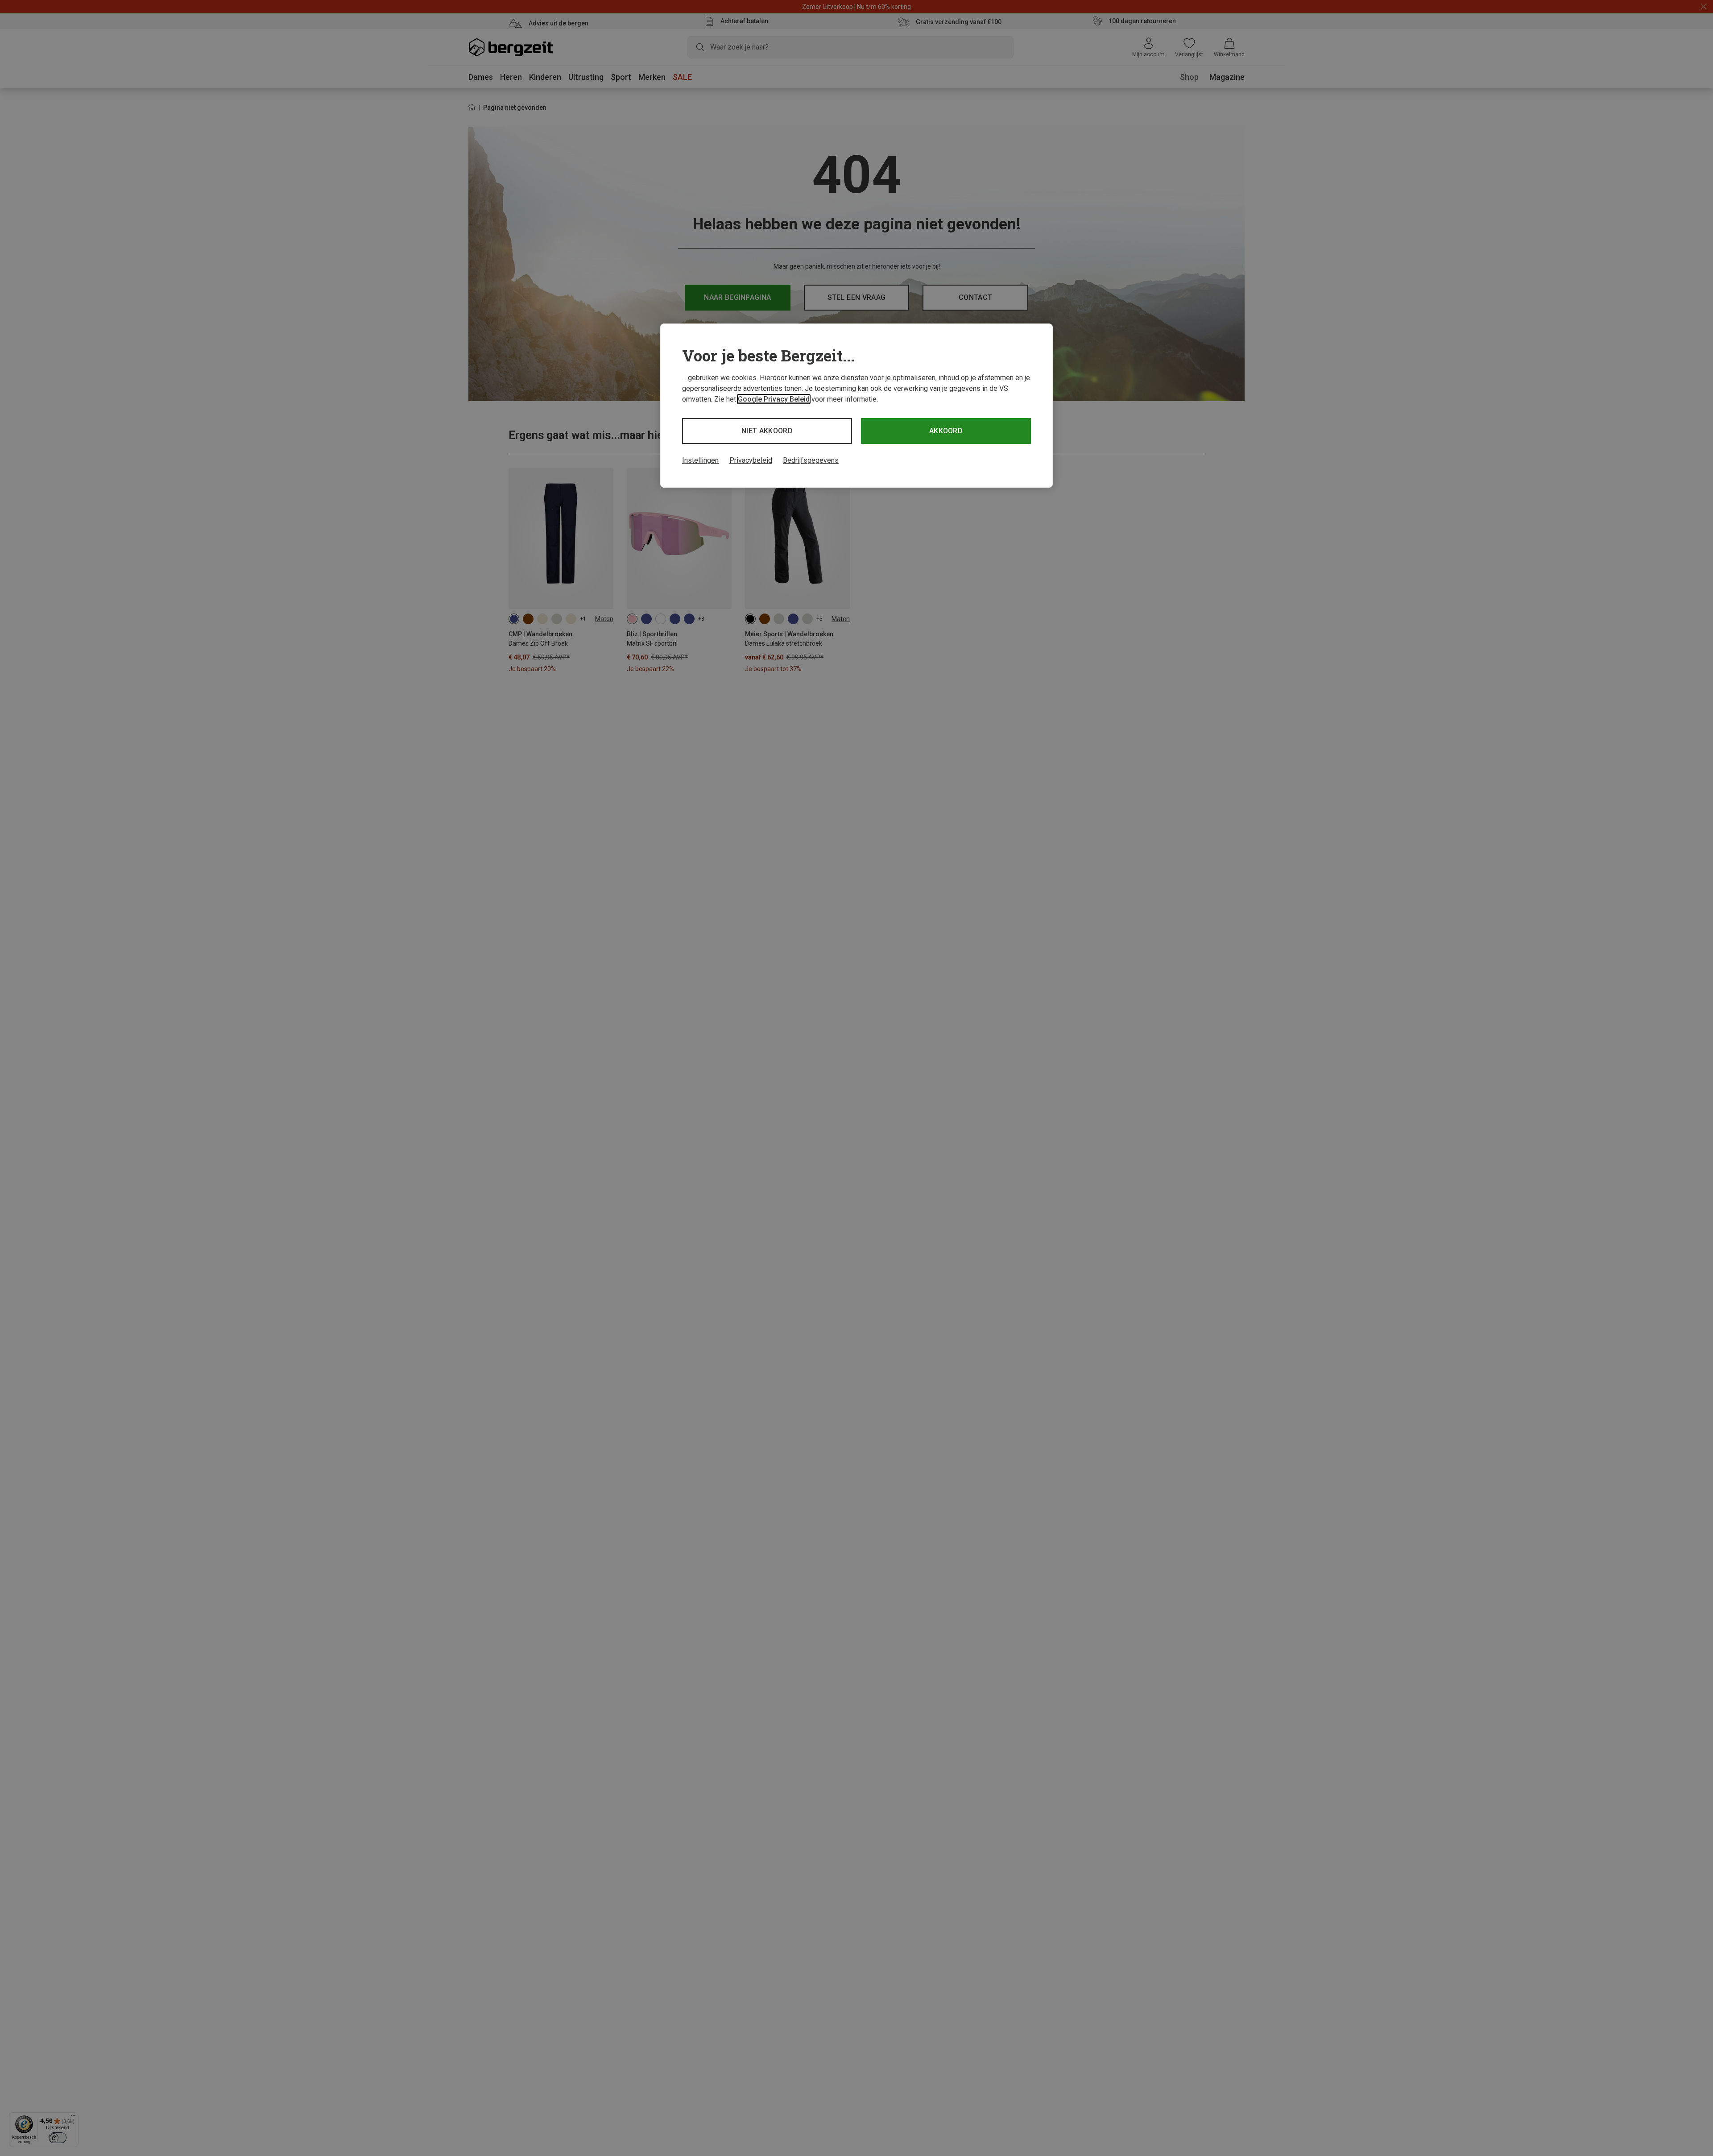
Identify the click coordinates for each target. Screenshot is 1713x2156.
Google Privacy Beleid (774, 399)
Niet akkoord (767, 431)
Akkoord (946, 431)
